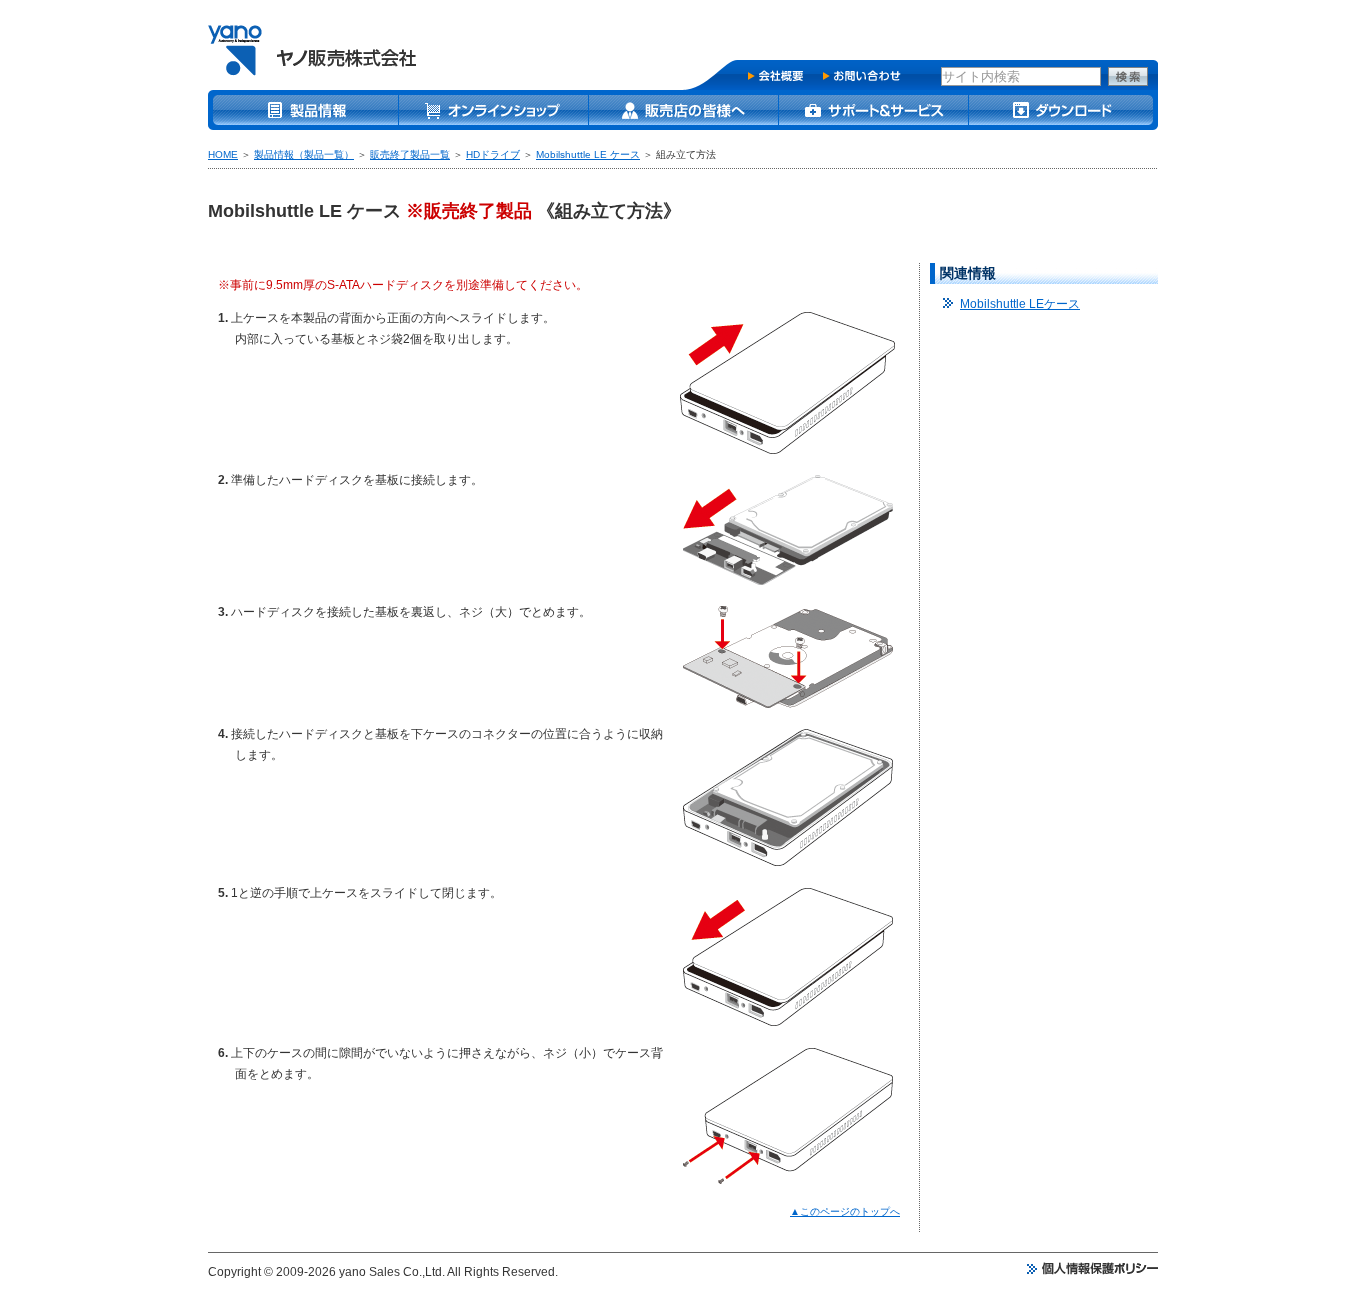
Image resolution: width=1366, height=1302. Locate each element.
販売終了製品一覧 (410, 154)
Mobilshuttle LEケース (1020, 304)
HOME (223, 154)
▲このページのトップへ (845, 1211)
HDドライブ (493, 154)
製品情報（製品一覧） (304, 154)
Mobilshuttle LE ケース (588, 154)
